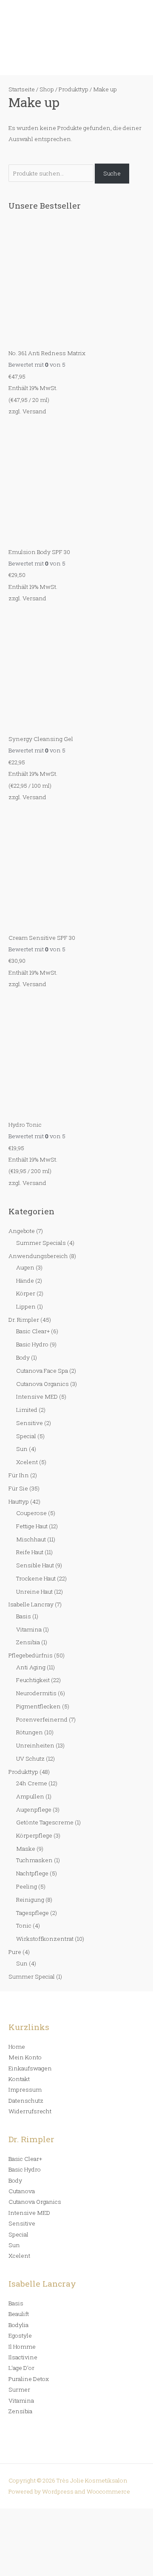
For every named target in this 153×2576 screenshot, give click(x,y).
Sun (22, 1449)
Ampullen (30, 1796)
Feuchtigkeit (33, 1680)
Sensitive (30, 1423)
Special (26, 1436)
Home (17, 2047)
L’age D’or (21, 2368)
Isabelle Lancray (31, 1604)
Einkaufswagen (30, 2068)
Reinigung (30, 1900)
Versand (34, 411)
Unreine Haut (34, 1592)
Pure (15, 1952)
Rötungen (30, 1732)
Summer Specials (41, 1243)
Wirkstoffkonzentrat (45, 1939)
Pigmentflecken (38, 1706)
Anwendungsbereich (38, 1256)
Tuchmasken (34, 1860)
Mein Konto (25, 2057)
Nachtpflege (32, 1873)
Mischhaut (31, 1539)
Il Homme (22, 2347)
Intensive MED (37, 1397)
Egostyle (20, 2336)
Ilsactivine (23, 2357)
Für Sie (18, 1488)
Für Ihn (19, 1475)
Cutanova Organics (42, 1384)
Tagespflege (33, 1913)
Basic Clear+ (33, 1331)
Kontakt (19, 2079)
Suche (112, 173)
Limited (27, 1410)
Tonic (24, 1926)
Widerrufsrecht (30, 2111)
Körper (26, 1293)
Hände (25, 1281)
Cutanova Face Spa (42, 1371)
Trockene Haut (36, 1578)
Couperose (31, 1513)
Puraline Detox (29, 2379)
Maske (26, 1849)
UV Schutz (30, 1759)
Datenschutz (26, 2101)
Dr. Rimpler (24, 1320)
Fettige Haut (32, 1526)
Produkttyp (23, 1772)
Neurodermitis (36, 1693)
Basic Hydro (32, 1344)
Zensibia (28, 1642)
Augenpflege (34, 1810)
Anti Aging (31, 1667)
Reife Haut (30, 1552)
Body (23, 1357)
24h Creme (32, 1783)
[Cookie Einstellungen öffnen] (64, 2570)
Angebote (22, 1231)
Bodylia (18, 2325)
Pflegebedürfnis (31, 1655)
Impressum (25, 2090)
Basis (24, 1616)
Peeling (27, 1886)
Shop (47, 89)
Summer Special (32, 1977)
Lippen (26, 1306)
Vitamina (29, 1629)
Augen (25, 1267)
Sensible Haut (35, 1565)
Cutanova (22, 2191)
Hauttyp (19, 1501)
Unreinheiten (35, 1745)
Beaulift (19, 2314)
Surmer (19, 2389)
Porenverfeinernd (42, 1719)
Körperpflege (34, 1835)
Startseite (22, 89)
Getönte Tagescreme (45, 1822)
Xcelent (27, 1462)
